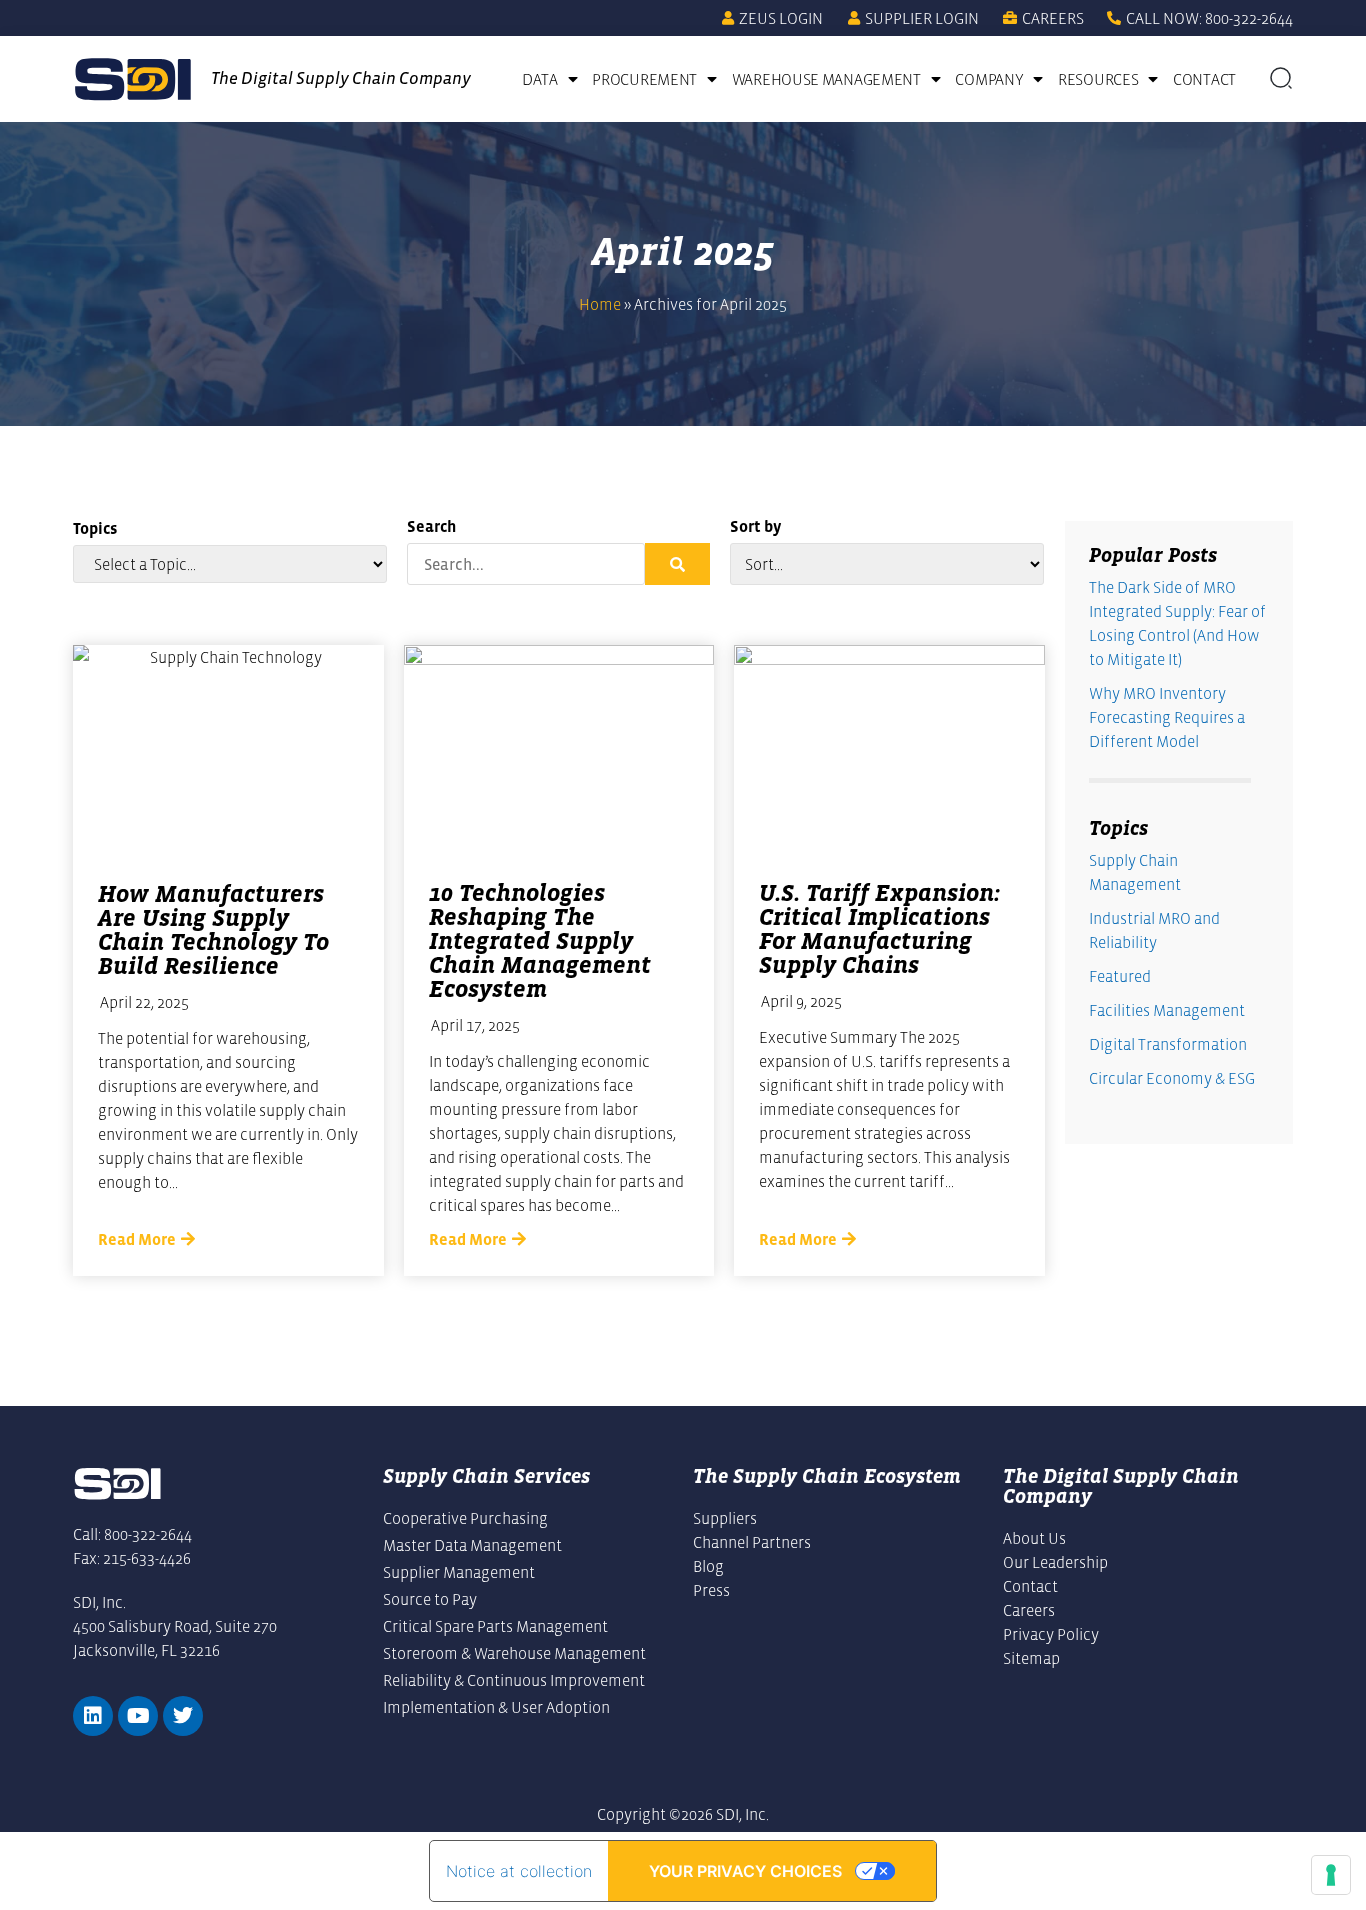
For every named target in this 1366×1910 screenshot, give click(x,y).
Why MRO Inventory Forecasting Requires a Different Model (1167, 717)
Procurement (644, 79)
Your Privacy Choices (745, 1871)
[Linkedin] (93, 1716)
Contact (1204, 79)
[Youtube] (138, 1716)
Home (600, 304)
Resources (1098, 79)
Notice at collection (519, 1871)
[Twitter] (183, 1716)
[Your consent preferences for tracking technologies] (1331, 1875)
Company (989, 79)
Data (540, 79)
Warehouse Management (826, 79)
